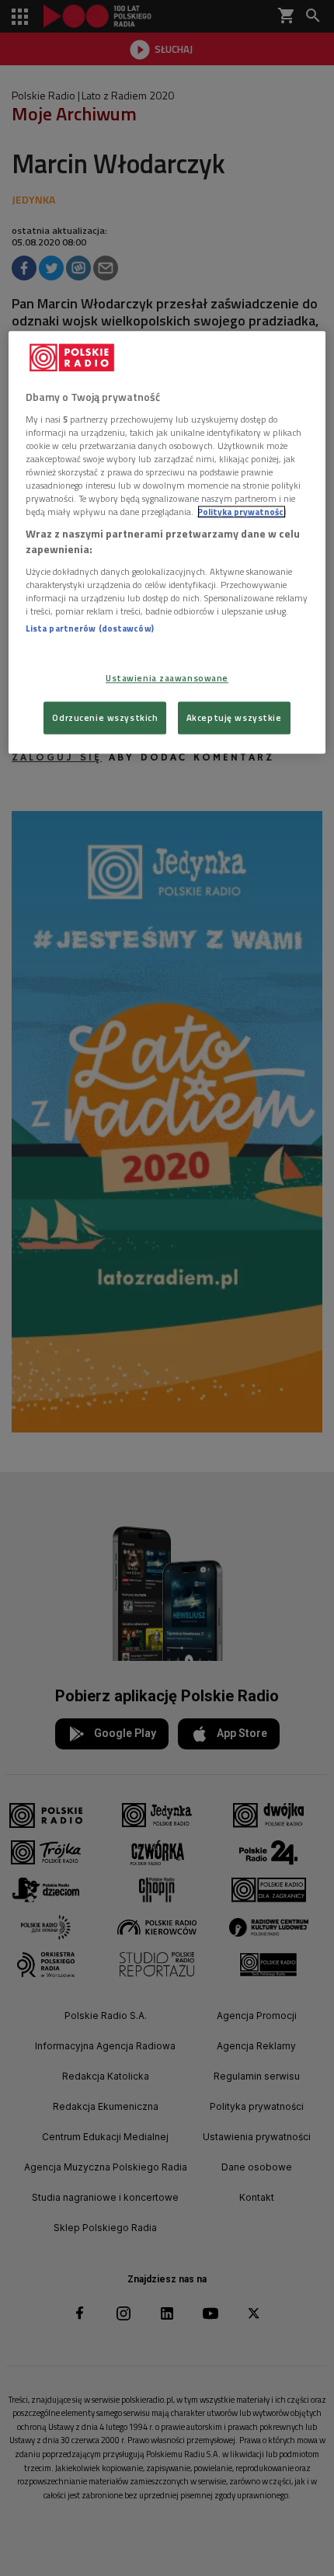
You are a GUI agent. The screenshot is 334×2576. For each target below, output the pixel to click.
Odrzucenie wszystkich (105, 717)
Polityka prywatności (242, 512)
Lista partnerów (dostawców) (90, 628)
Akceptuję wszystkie (234, 717)
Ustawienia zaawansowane (167, 678)
